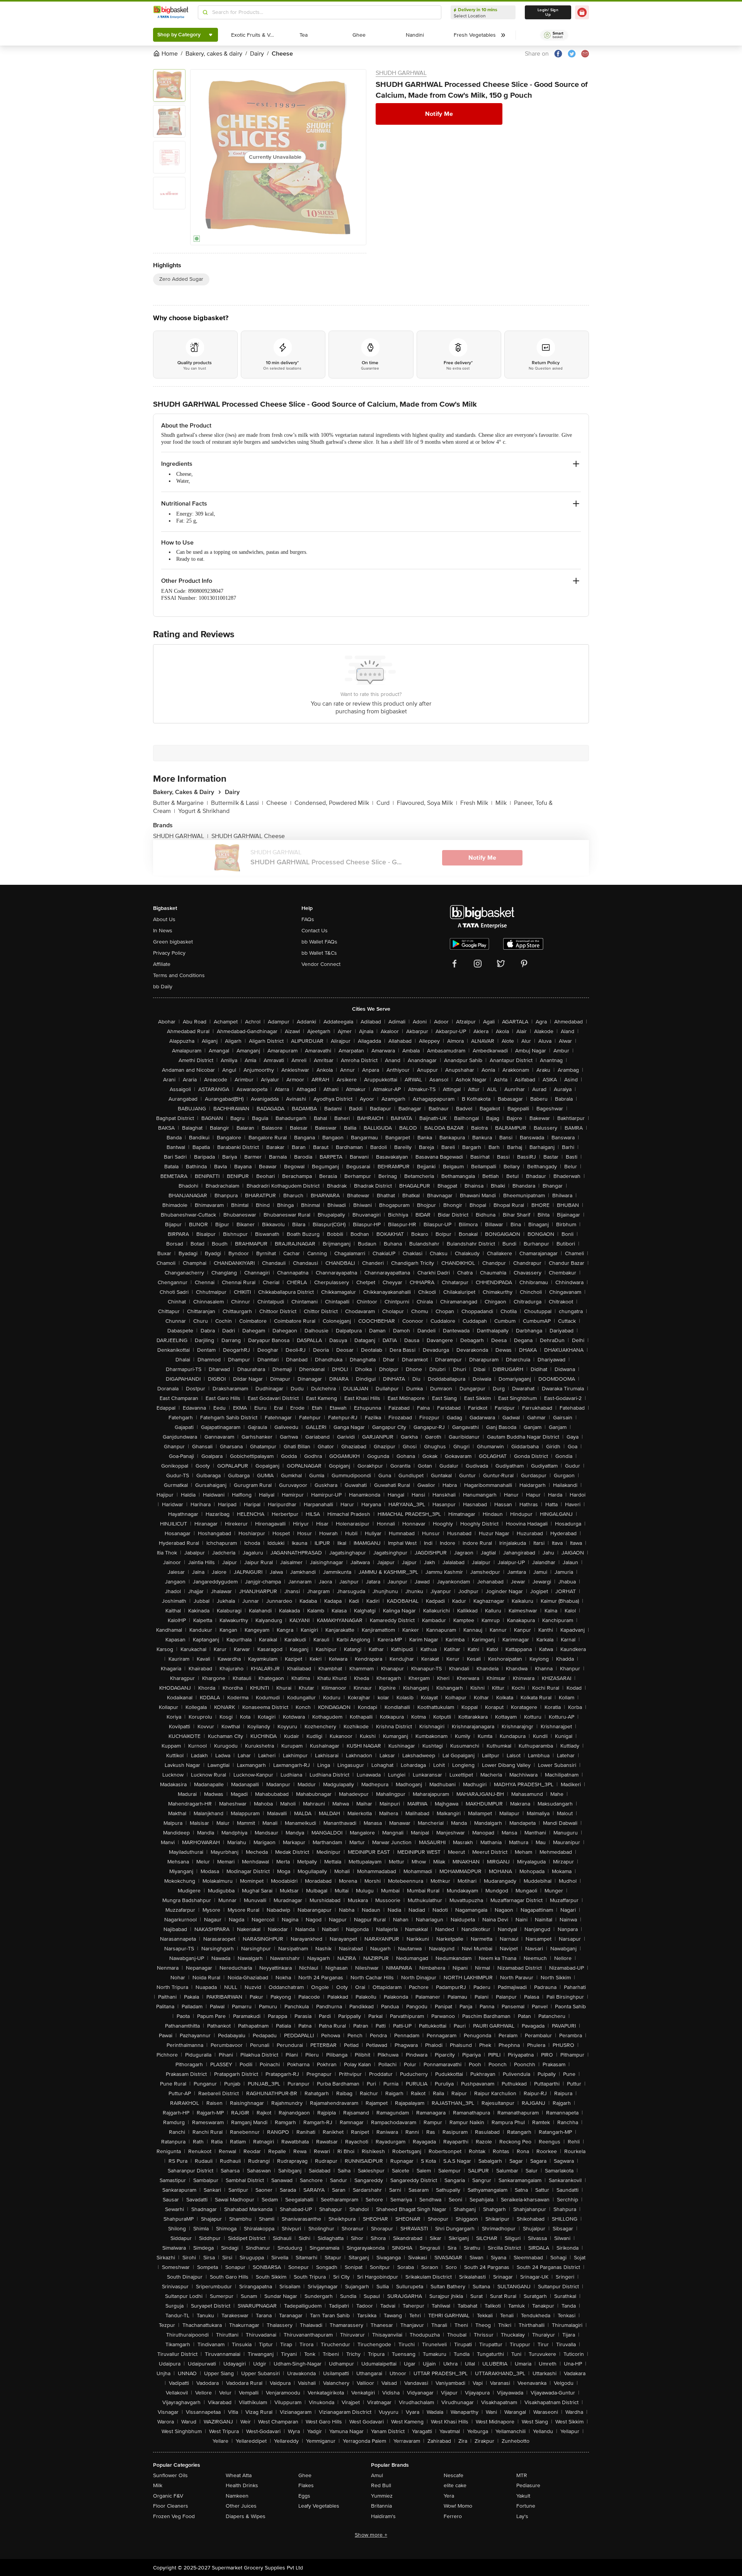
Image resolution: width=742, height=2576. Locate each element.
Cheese (279, 803)
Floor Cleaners (171, 2506)
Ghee (305, 2475)
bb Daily (163, 987)
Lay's (522, 2516)
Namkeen (237, 2496)
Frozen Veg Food (174, 2516)
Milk (503, 803)
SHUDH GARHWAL (401, 73)
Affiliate (162, 964)
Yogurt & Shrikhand (204, 811)
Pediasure (528, 2485)
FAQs (308, 919)
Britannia (381, 2506)
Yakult (523, 2496)
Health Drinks (242, 2485)
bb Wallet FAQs (319, 942)
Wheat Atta (239, 2475)
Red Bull (381, 2485)
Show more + (371, 2535)
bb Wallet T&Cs (319, 953)
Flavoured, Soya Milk (427, 803)
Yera (449, 2496)
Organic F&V (168, 2496)
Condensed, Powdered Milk (334, 803)
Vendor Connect (321, 964)
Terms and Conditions (179, 975)
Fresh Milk (476, 803)
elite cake (455, 2485)
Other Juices (241, 2506)
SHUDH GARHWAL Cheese (248, 836)
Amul (377, 2475)
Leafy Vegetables (319, 2506)
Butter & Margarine (180, 803)
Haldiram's (383, 2516)
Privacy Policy (169, 953)
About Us (164, 919)
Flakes (306, 2485)
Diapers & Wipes (246, 2516)
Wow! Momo (458, 2506)
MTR (522, 2475)
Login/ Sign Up (548, 12)
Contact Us (315, 931)
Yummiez (382, 2496)
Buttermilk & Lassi (237, 803)
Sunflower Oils (170, 2475)
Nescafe (454, 2475)
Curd (385, 803)
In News (163, 931)
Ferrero (453, 2516)
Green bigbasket (173, 942)
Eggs (304, 2496)
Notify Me (439, 114)
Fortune (526, 2506)
